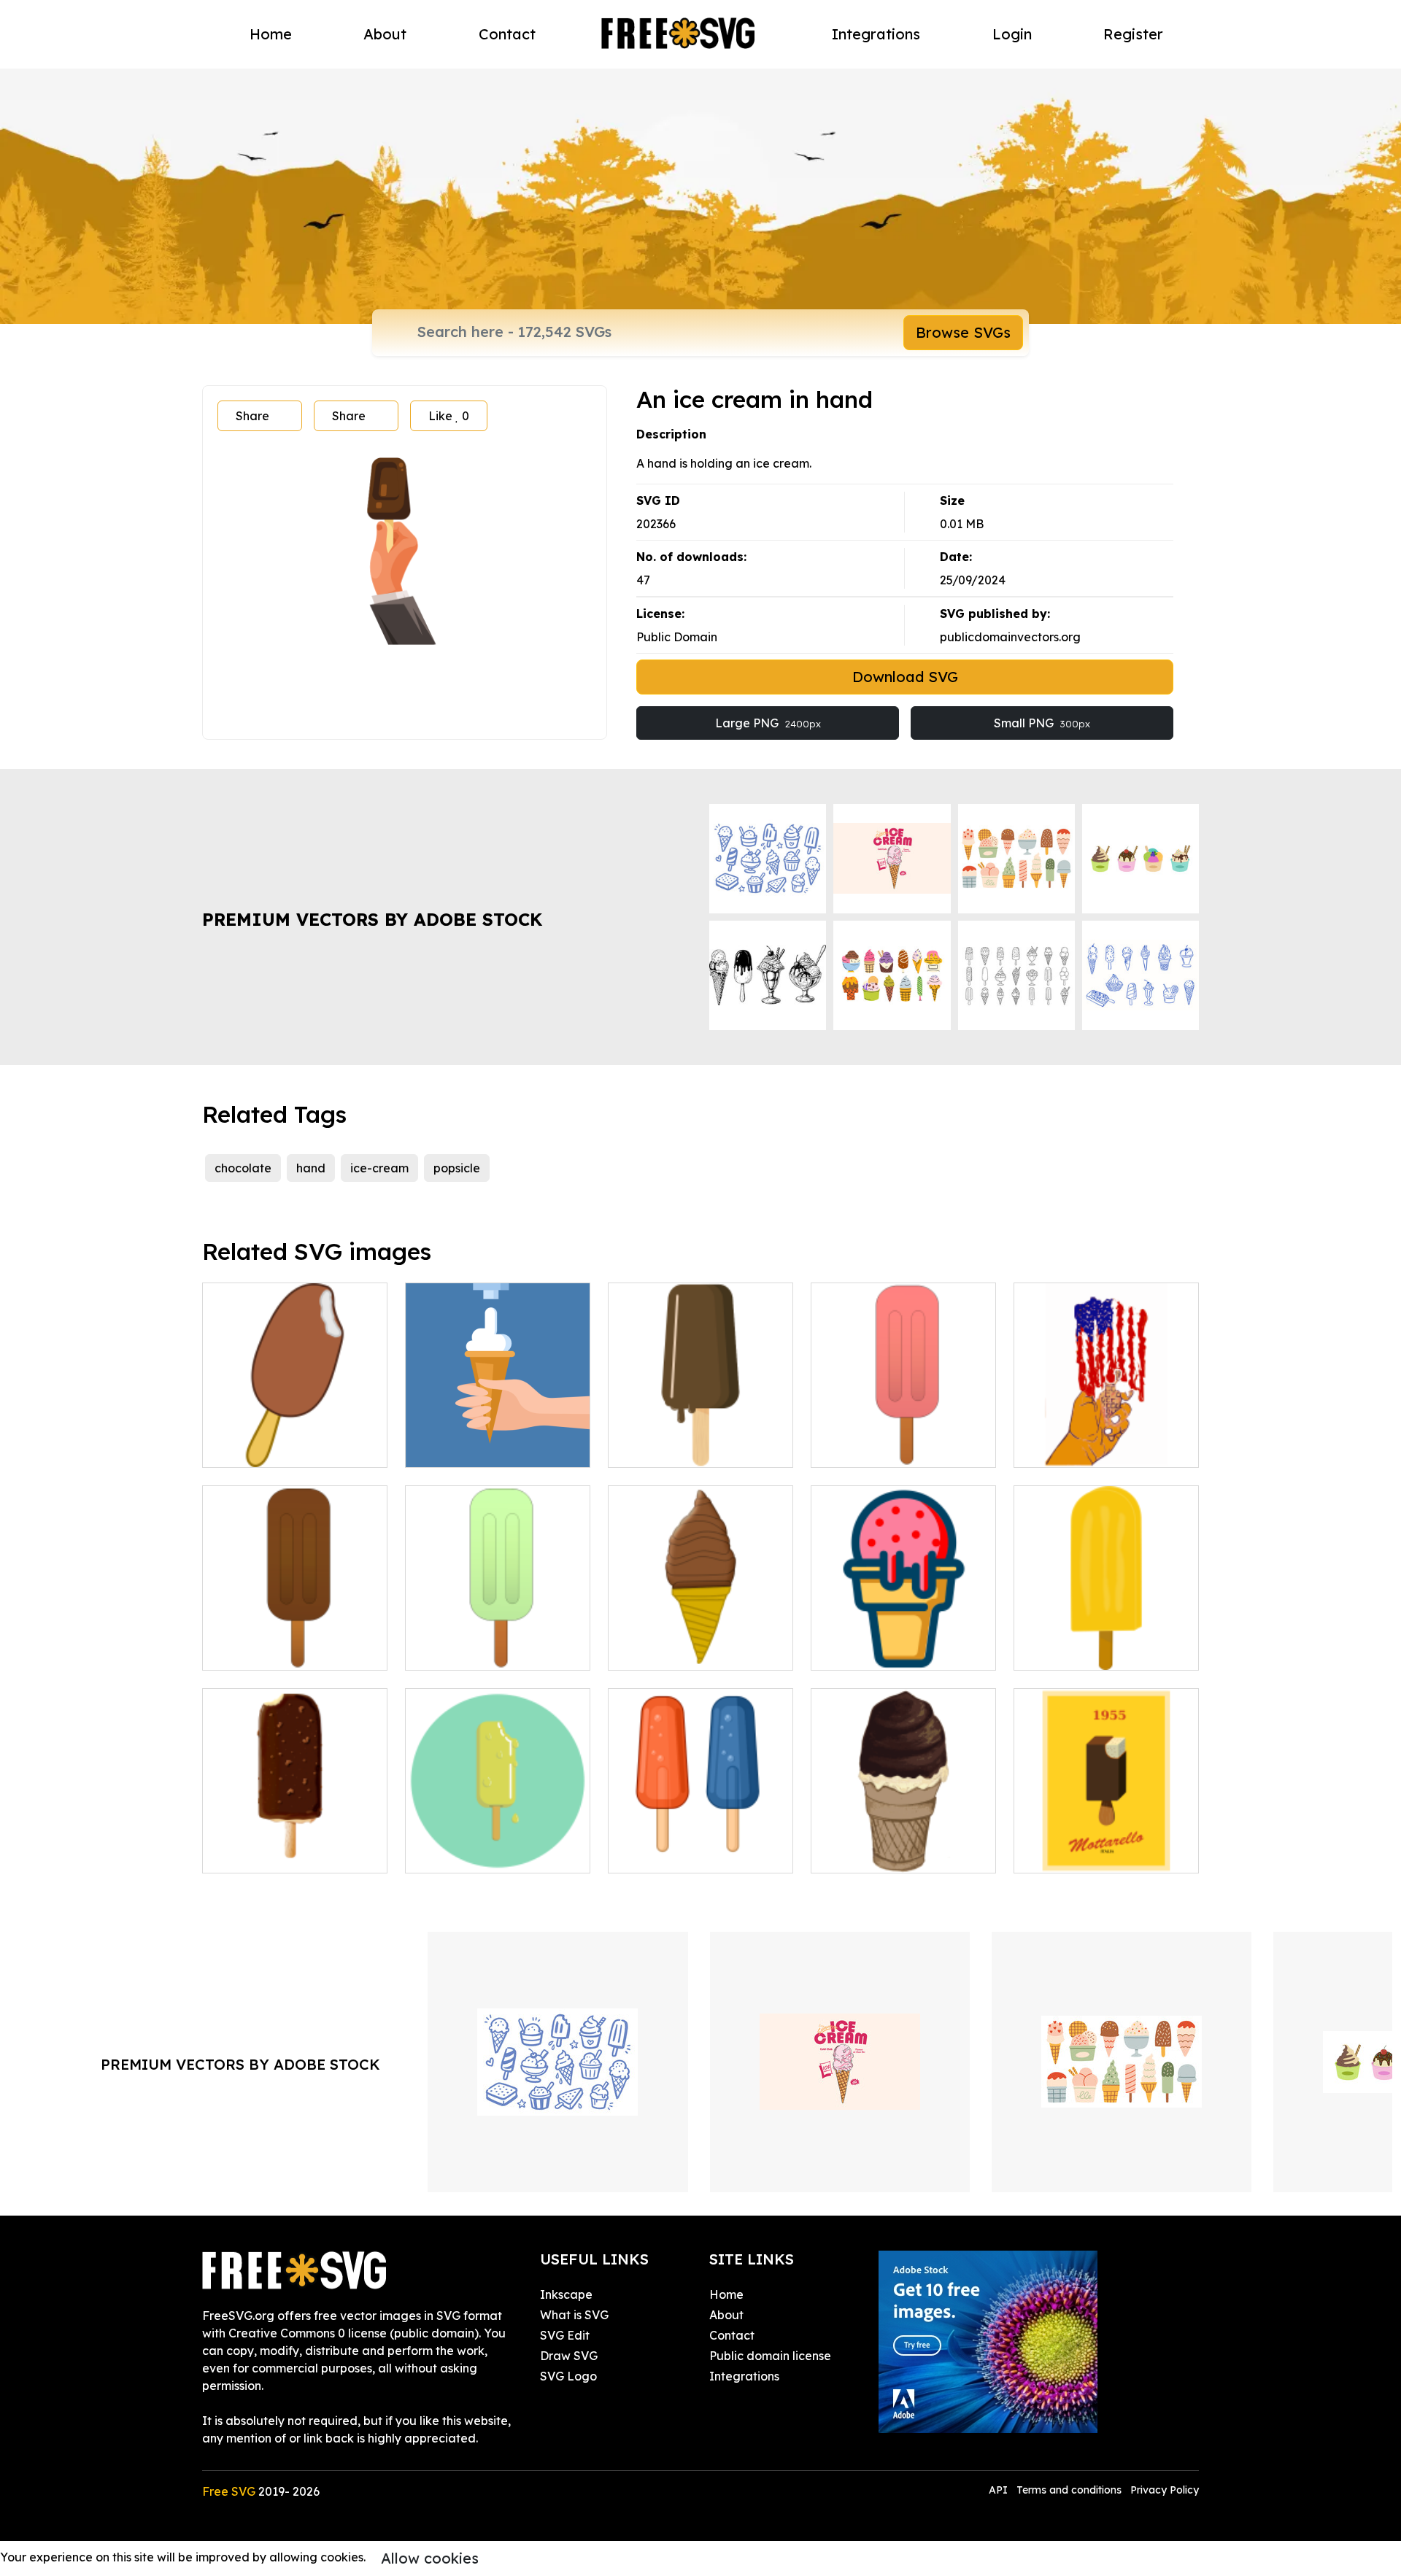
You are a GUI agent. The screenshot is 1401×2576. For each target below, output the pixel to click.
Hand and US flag (1081, 1447)
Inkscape (566, 2294)
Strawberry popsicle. (884, 1447)
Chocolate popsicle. (273, 1650)
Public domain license (770, 2356)
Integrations (876, 34)
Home (271, 34)
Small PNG (1042, 723)
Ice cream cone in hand (488, 1447)
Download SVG (905, 677)
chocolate (243, 1168)
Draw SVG (569, 2356)
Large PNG (768, 723)
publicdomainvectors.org (1010, 637)
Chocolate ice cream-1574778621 (700, 1439)
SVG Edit (565, 2335)
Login (1012, 34)
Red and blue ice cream (692, 1853)
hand (311, 1168)
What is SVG (574, 2315)
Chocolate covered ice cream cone (903, 1844)
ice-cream (379, 1168)
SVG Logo (568, 2376)
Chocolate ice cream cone (901, 1650)
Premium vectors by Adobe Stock (372, 919)
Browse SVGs (963, 332)
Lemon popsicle (465, 1650)
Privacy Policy (1165, 2490)
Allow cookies (430, 2558)
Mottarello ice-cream (1090, 1853)
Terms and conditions (1069, 2490)
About (385, 34)
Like (449, 416)
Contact (507, 34)
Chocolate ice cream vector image (295, 1844)
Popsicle (242, 1447)
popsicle (457, 1168)
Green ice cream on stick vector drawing (498, 1844)
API (1000, 2490)
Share (252, 416)
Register (1133, 34)
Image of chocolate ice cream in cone (700, 1641)
